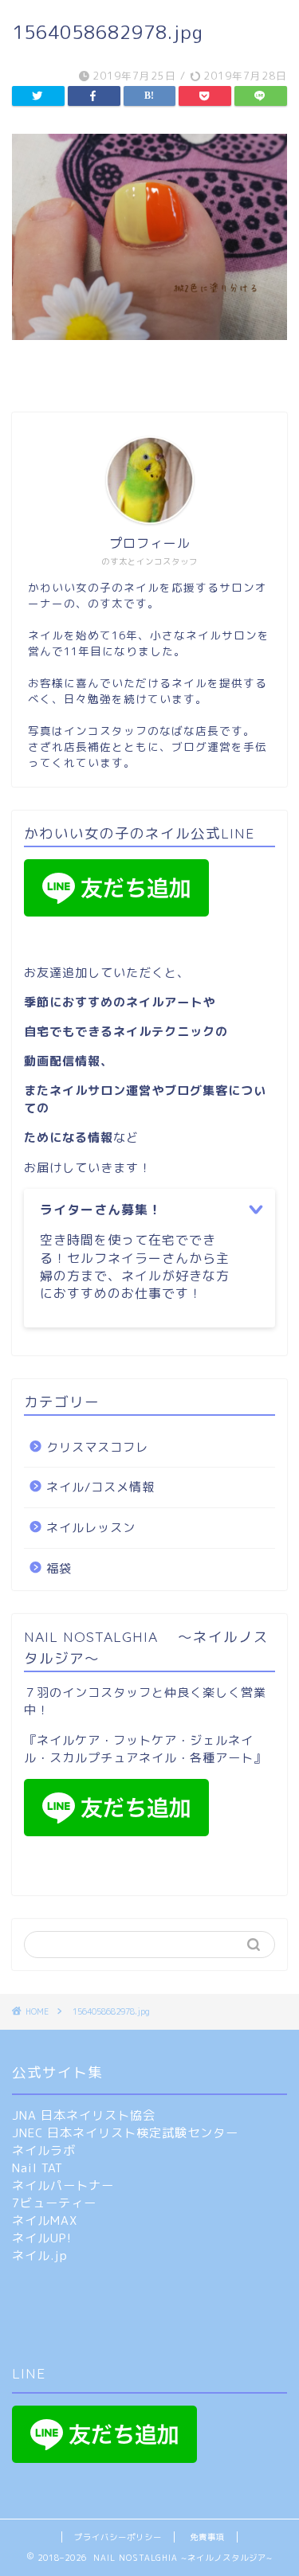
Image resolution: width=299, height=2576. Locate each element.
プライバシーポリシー (118, 2537)
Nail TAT (37, 2168)
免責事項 (207, 2537)
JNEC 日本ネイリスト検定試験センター (125, 2133)
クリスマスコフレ (97, 1447)
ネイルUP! (42, 2238)
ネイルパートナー (63, 2185)
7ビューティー (54, 2203)
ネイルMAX (45, 2220)
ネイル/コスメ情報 (100, 1487)
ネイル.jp (40, 2255)
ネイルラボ (44, 2150)
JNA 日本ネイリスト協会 (84, 2115)
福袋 (59, 1568)
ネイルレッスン (91, 1528)
